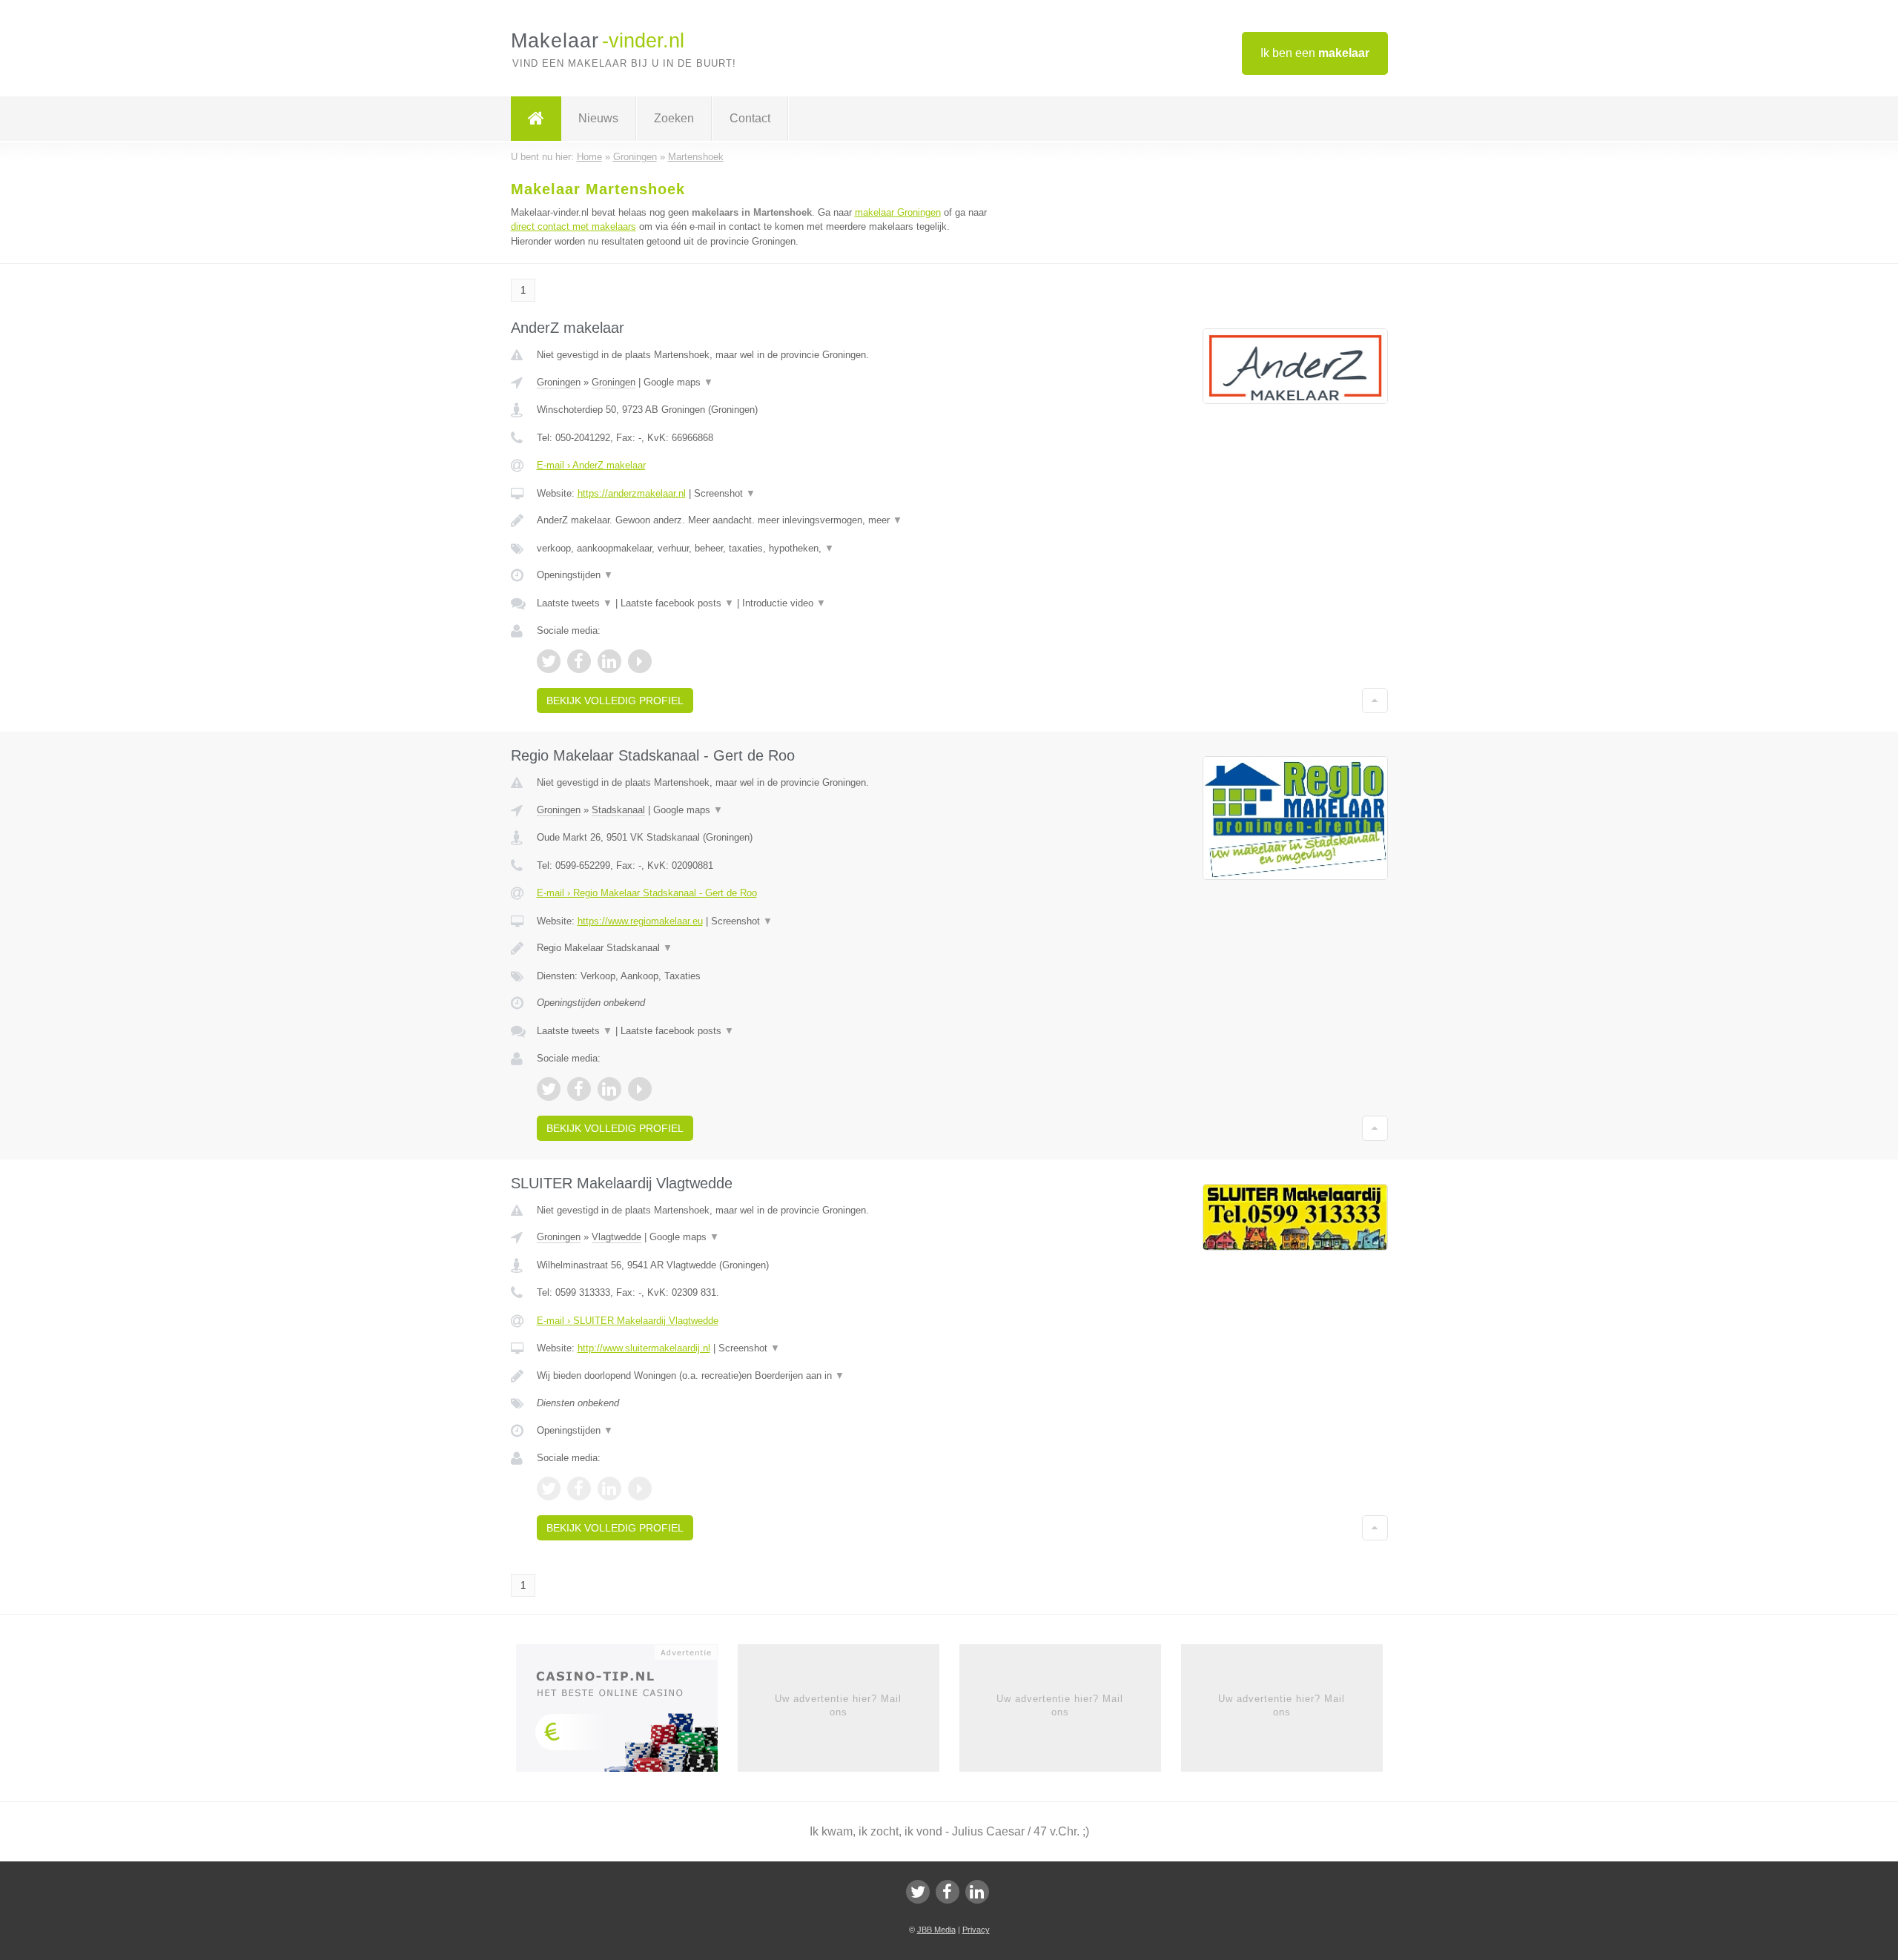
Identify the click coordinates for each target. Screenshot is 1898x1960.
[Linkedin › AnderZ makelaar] (609, 661)
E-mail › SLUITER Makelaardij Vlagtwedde (628, 1321)
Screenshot (725, 493)
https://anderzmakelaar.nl (632, 493)
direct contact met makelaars (573, 226)
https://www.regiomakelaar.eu (640, 921)
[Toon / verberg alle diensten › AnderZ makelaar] (765, 549)
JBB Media (936, 1930)
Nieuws (598, 118)
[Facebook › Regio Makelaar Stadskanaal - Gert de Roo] (579, 1089)
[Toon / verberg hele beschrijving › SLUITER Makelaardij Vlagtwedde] (765, 1376)
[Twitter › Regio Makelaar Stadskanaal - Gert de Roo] (549, 1089)
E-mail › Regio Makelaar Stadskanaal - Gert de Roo (647, 893)
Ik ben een (1315, 53)
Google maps (678, 382)
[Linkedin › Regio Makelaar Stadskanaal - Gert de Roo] (609, 1089)
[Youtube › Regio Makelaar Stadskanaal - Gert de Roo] (640, 1089)
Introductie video (784, 603)
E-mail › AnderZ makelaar (591, 465)
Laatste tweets (575, 603)
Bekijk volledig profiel (615, 701)
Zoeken (674, 118)
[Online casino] (627, 1712)
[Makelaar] (536, 119)
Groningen (559, 382)
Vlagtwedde (616, 1237)
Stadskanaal (618, 810)
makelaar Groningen (898, 212)
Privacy (976, 1930)
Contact (750, 118)
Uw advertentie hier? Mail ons (838, 1705)
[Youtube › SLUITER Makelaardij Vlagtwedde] (640, 1489)
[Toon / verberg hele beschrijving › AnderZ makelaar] (765, 520)
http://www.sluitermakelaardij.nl (644, 1348)
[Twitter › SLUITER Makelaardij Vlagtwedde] (549, 1489)
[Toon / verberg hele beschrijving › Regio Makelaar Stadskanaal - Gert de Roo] (765, 948)
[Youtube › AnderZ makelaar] (640, 661)
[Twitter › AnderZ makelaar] (549, 661)
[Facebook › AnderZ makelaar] (579, 661)
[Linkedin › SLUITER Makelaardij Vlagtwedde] (609, 1489)
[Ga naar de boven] (1375, 701)
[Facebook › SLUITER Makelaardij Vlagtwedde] (579, 1489)
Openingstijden (575, 575)
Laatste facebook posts (677, 603)
